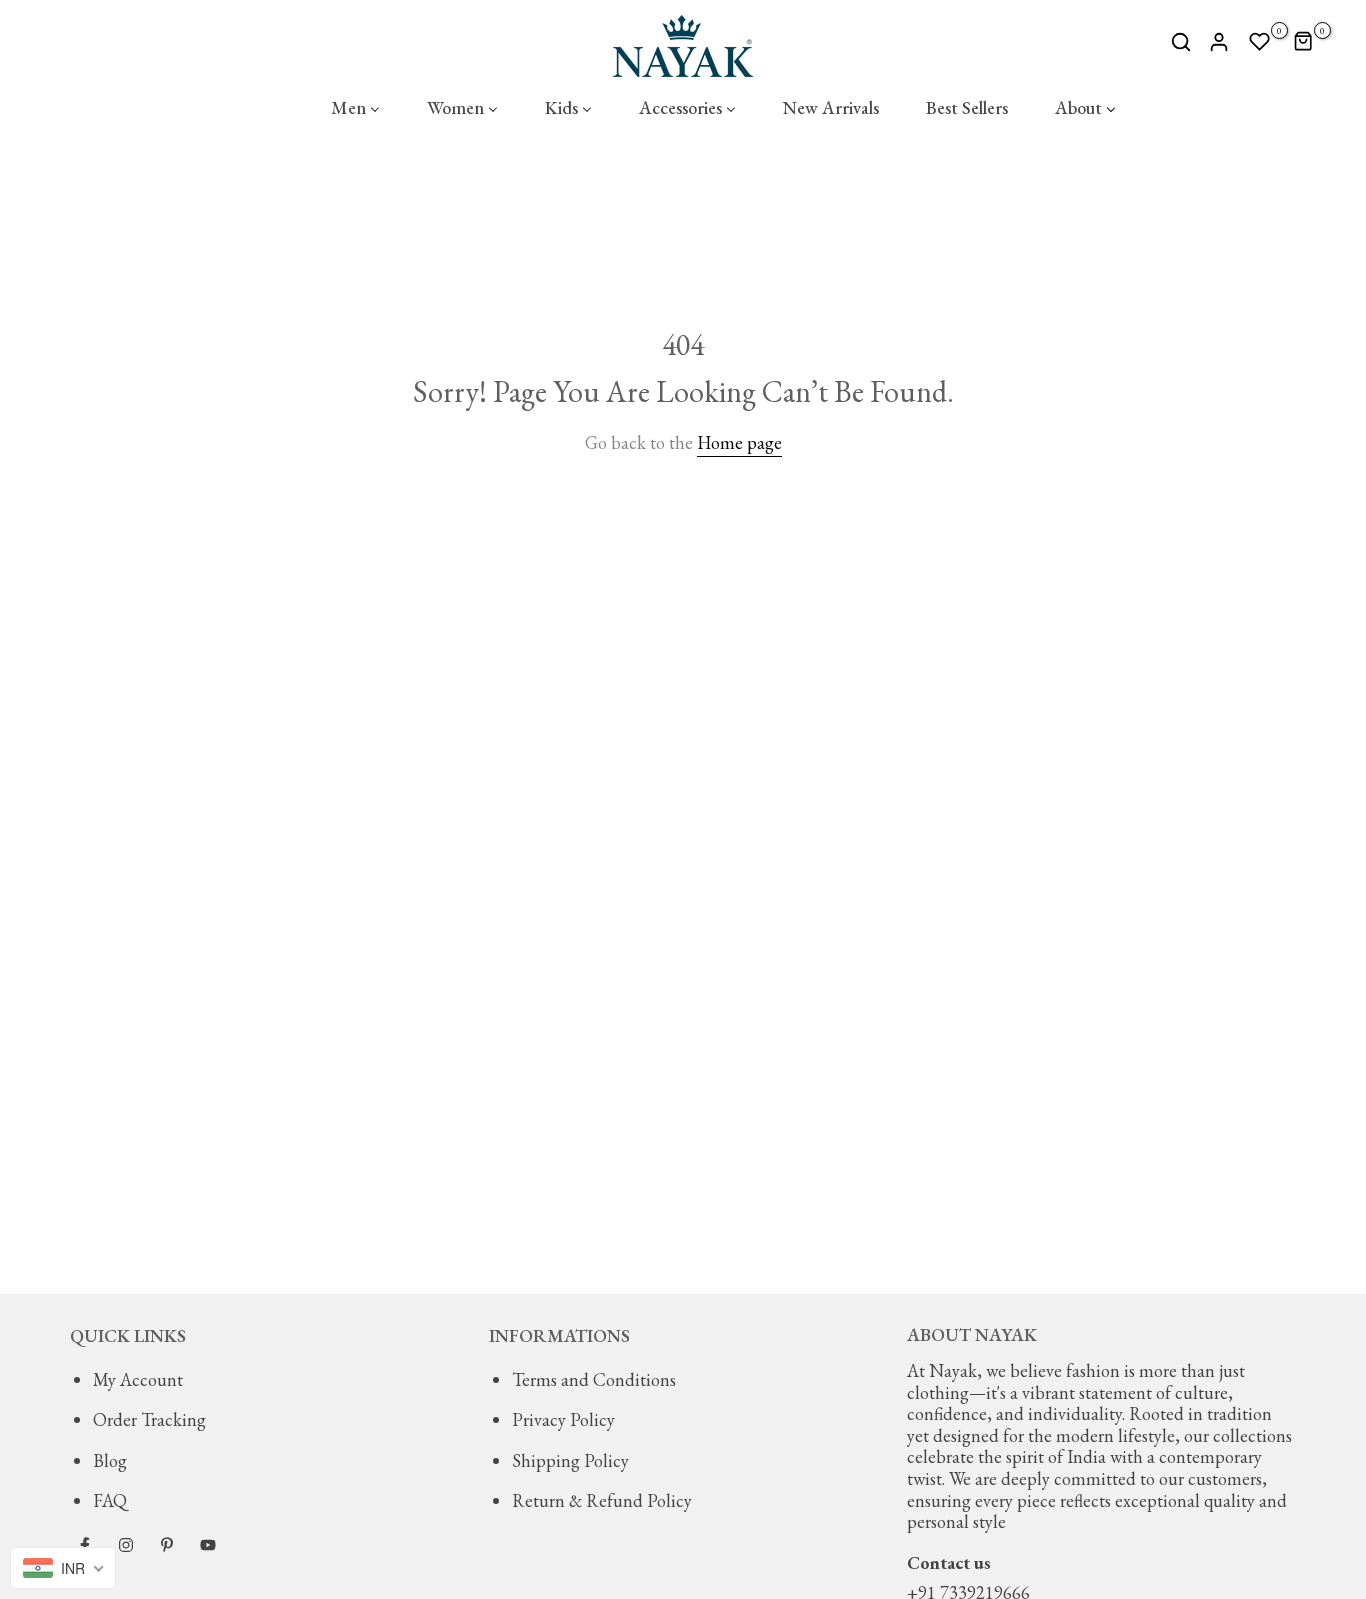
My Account (138, 1379)
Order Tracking (149, 1419)
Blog (110, 1460)
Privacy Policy (563, 1419)
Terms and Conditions (594, 1379)
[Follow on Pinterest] (167, 1545)
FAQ (110, 1500)
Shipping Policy (570, 1460)
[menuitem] (355, 108)
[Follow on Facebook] (85, 1545)
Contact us (949, 1562)
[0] (1260, 42)
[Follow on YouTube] (208, 1545)
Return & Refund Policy (602, 1500)
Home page (739, 442)
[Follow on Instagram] (126, 1545)
